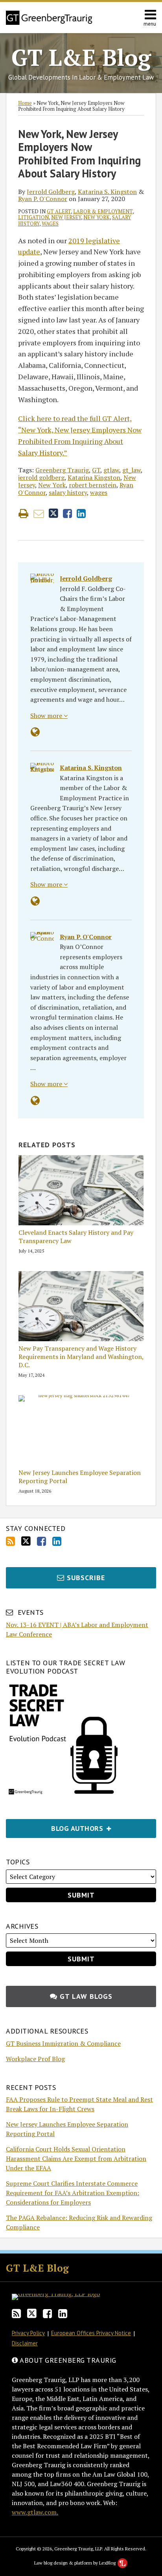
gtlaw (111, 470)
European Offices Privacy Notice (91, 2333)
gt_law (132, 470)
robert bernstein (93, 485)
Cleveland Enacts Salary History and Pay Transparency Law (76, 1237)
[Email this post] (39, 514)
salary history (68, 492)
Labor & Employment (103, 211)
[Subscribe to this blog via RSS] (10, 1541)
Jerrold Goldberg (51, 192)
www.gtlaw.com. (35, 2512)
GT (96, 470)
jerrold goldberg (41, 477)
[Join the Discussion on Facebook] (41, 1541)
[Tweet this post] (53, 514)
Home (25, 103)
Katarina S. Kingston (107, 192)
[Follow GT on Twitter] (26, 1541)
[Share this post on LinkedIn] (81, 514)
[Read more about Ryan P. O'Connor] (35, 1101)
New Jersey (66, 217)
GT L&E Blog (81, 57)
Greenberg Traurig (62, 470)
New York (97, 217)
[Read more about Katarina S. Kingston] (35, 901)
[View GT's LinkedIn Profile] (57, 1541)
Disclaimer (25, 2343)
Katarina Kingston (94, 477)
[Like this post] (67, 514)
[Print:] (23, 513)
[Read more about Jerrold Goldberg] (35, 732)
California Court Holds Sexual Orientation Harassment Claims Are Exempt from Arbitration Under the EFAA (76, 2158)
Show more (47, 716)
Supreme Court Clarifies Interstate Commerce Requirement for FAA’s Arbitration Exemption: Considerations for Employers (73, 2193)
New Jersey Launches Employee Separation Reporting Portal (80, 1477)
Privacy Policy (28, 2333)
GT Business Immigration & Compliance (63, 2043)
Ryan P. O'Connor (43, 199)
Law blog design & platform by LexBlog (75, 2563)
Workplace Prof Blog (35, 2059)
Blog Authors (56, 1826)
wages (50, 224)
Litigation (33, 217)
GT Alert (59, 211)
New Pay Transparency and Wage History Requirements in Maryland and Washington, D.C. (81, 1357)
